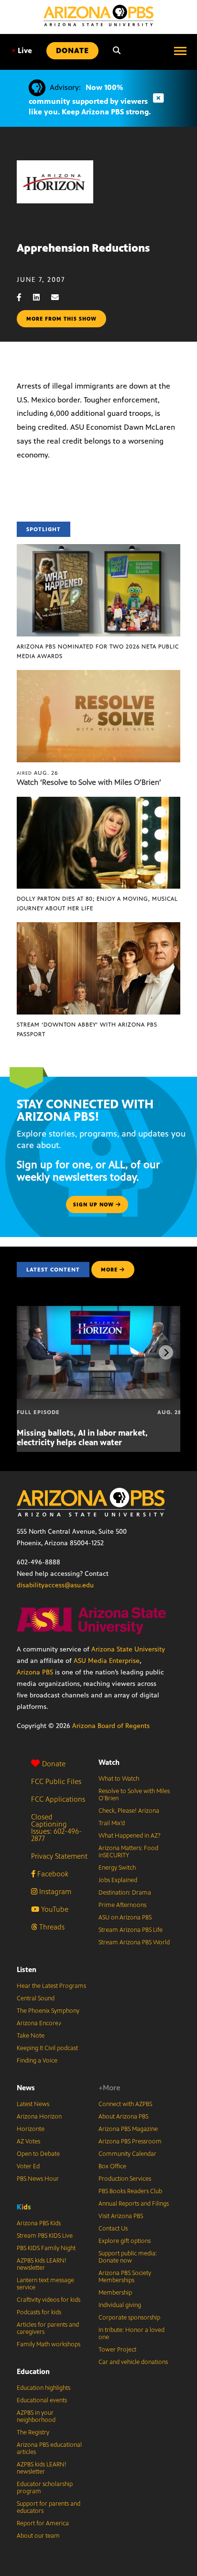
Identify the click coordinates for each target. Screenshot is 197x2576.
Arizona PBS (35, 1672)
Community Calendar (127, 2154)
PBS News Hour (38, 2179)
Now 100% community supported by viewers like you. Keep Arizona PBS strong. (90, 100)
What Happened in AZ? (130, 1836)
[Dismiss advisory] (158, 98)
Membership (115, 2293)
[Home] (98, 16)
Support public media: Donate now (128, 2257)
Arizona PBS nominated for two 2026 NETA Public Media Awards (98, 651)
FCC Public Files (56, 1781)
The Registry (33, 2432)
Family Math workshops (49, 2344)
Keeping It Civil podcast (47, 2048)
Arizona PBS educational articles (49, 2448)
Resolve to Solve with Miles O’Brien (134, 1795)
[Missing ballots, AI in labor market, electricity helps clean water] (99, 1311)
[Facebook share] (24, 297)
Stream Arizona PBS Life (131, 1930)
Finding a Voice (37, 2061)
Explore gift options (125, 2241)
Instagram (54, 1891)
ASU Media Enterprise (107, 1661)
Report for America (43, 2523)
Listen (27, 1969)
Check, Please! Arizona (129, 1811)
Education (33, 2371)
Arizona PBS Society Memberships (125, 2277)
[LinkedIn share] (41, 297)
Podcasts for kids (39, 2312)
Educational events (42, 2400)
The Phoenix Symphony (48, 2011)
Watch (109, 1762)
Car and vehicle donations (133, 2362)
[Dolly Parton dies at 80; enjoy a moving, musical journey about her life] (98, 802)
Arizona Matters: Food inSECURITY (128, 1852)
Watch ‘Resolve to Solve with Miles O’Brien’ (89, 782)
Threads (51, 1927)
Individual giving (120, 2305)
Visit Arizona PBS (121, 2216)
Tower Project (117, 2350)
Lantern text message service (45, 2284)
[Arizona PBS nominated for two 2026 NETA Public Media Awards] (98, 549)
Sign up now (94, 1204)
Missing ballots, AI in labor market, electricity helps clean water (82, 1438)
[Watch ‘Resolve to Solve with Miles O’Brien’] (98, 675)
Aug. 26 (38, 773)
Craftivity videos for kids (49, 2300)
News (26, 2088)
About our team (38, 2536)
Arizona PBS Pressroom (130, 2141)
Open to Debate (38, 2154)
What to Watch (119, 1779)
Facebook (52, 1874)
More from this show (61, 319)
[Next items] (166, 1352)
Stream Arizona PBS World (134, 1942)
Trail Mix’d (112, 1823)
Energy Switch (117, 1868)
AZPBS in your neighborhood (36, 2416)
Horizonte (31, 2129)
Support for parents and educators (49, 2507)
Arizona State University (128, 1649)
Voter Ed (28, 2166)
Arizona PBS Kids (39, 2223)
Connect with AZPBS (125, 2104)
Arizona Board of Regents (111, 1726)
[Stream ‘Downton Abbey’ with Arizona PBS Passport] (98, 927)
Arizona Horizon (39, 2117)
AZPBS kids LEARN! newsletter (42, 2264)
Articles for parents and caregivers (48, 2328)
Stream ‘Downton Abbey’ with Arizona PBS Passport (87, 1029)
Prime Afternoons (122, 1905)
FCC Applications (58, 1799)
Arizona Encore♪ (39, 2023)
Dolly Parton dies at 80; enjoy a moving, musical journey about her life (97, 903)
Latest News (33, 2104)
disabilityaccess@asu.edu (55, 1585)
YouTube (54, 1909)
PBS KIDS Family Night (46, 2248)
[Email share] (60, 297)
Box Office (112, 2166)
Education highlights (44, 2388)
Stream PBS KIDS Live (45, 2236)
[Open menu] (180, 51)
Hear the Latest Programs (51, 1986)
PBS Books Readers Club (130, 2191)
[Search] (117, 51)
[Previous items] (31, 1352)
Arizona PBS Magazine (128, 2129)
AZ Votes (28, 2141)
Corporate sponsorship (129, 2318)
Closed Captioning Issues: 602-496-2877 (56, 1828)
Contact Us (113, 2229)
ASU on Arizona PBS (125, 1918)
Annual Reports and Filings (134, 2204)
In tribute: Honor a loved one (131, 2334)
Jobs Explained (118, 1880)
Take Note (31, 2036)
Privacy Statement (59, 1856)
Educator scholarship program (45, 2488)
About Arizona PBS (123, 2117)
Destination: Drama (125, 1893)
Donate (54, 1764)
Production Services (125, 2179)
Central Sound (36, 1998)
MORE (109, 1270)
